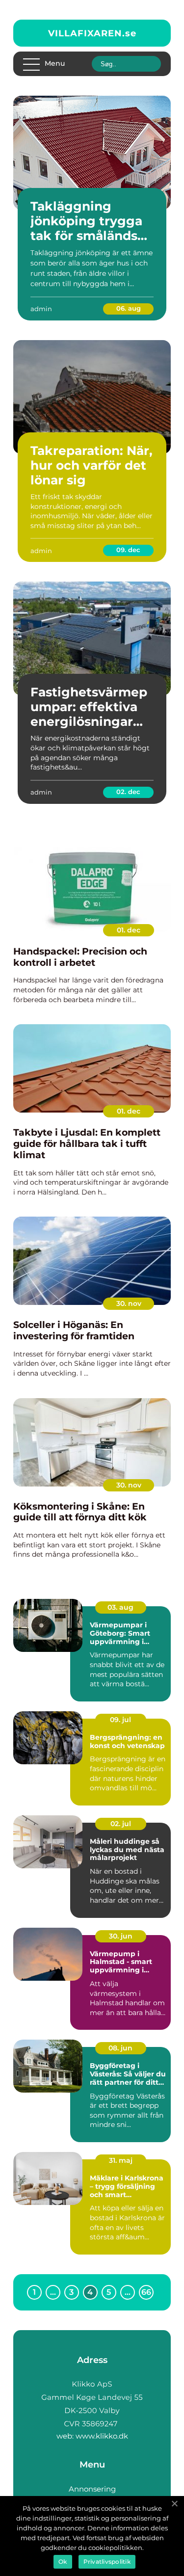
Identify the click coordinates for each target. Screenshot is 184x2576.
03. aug (120, 1607)
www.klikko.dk (102, 2436)
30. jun (121, 1936)
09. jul (120, 1720)
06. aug (129, 308)
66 (146, 2292)
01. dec (129, 930)
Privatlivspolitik (107, 2562)
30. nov (129, 1303)
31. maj (121, 2160)
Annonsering (92, 2489)
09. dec (128, 550)
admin (41, 309)
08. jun (120, 2048)
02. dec (128, 792)
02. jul (121, 1824)
